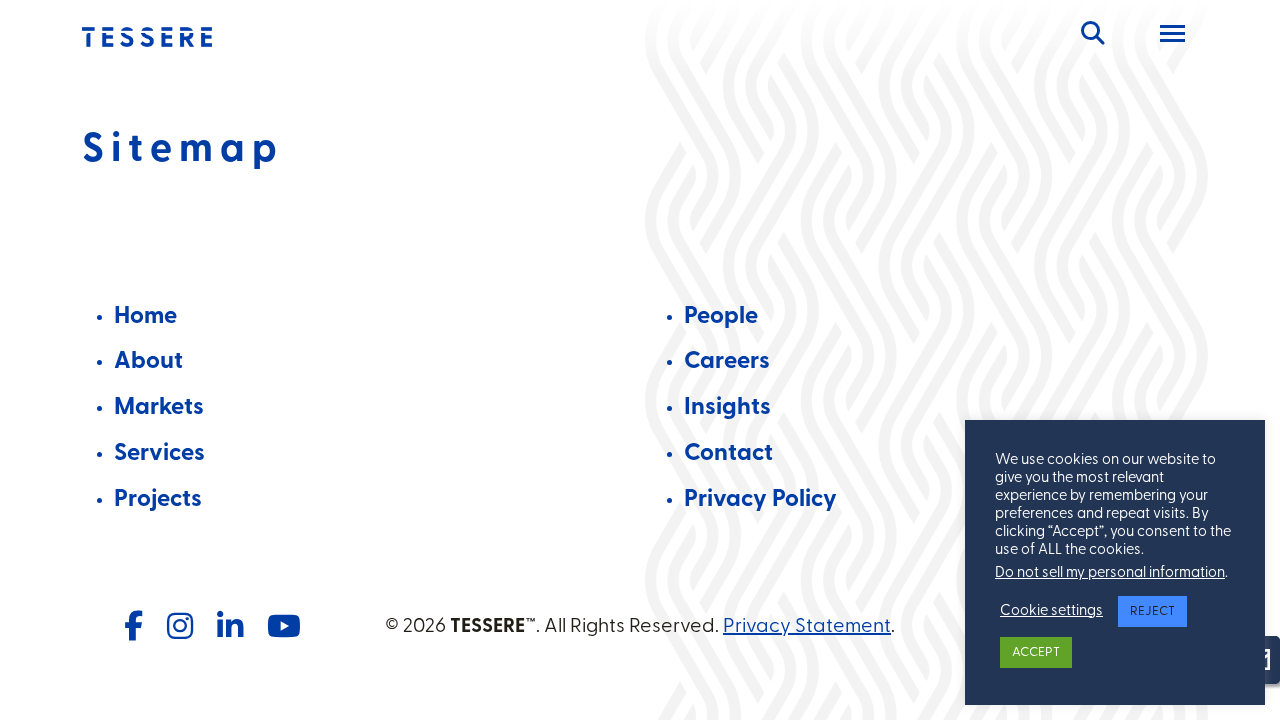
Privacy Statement (807, 627)
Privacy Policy (760, 500)
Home (145, 317)
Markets (159, 408)
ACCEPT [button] (1036, 652)
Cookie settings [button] (1051, 611)
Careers (727, 362)
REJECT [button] (1152, 611)
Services (159, 454)
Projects (158, 500)
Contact (728, 454)
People (721, 317)
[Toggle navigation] (1172, 37)
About (148, 362)
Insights (727, 408)
